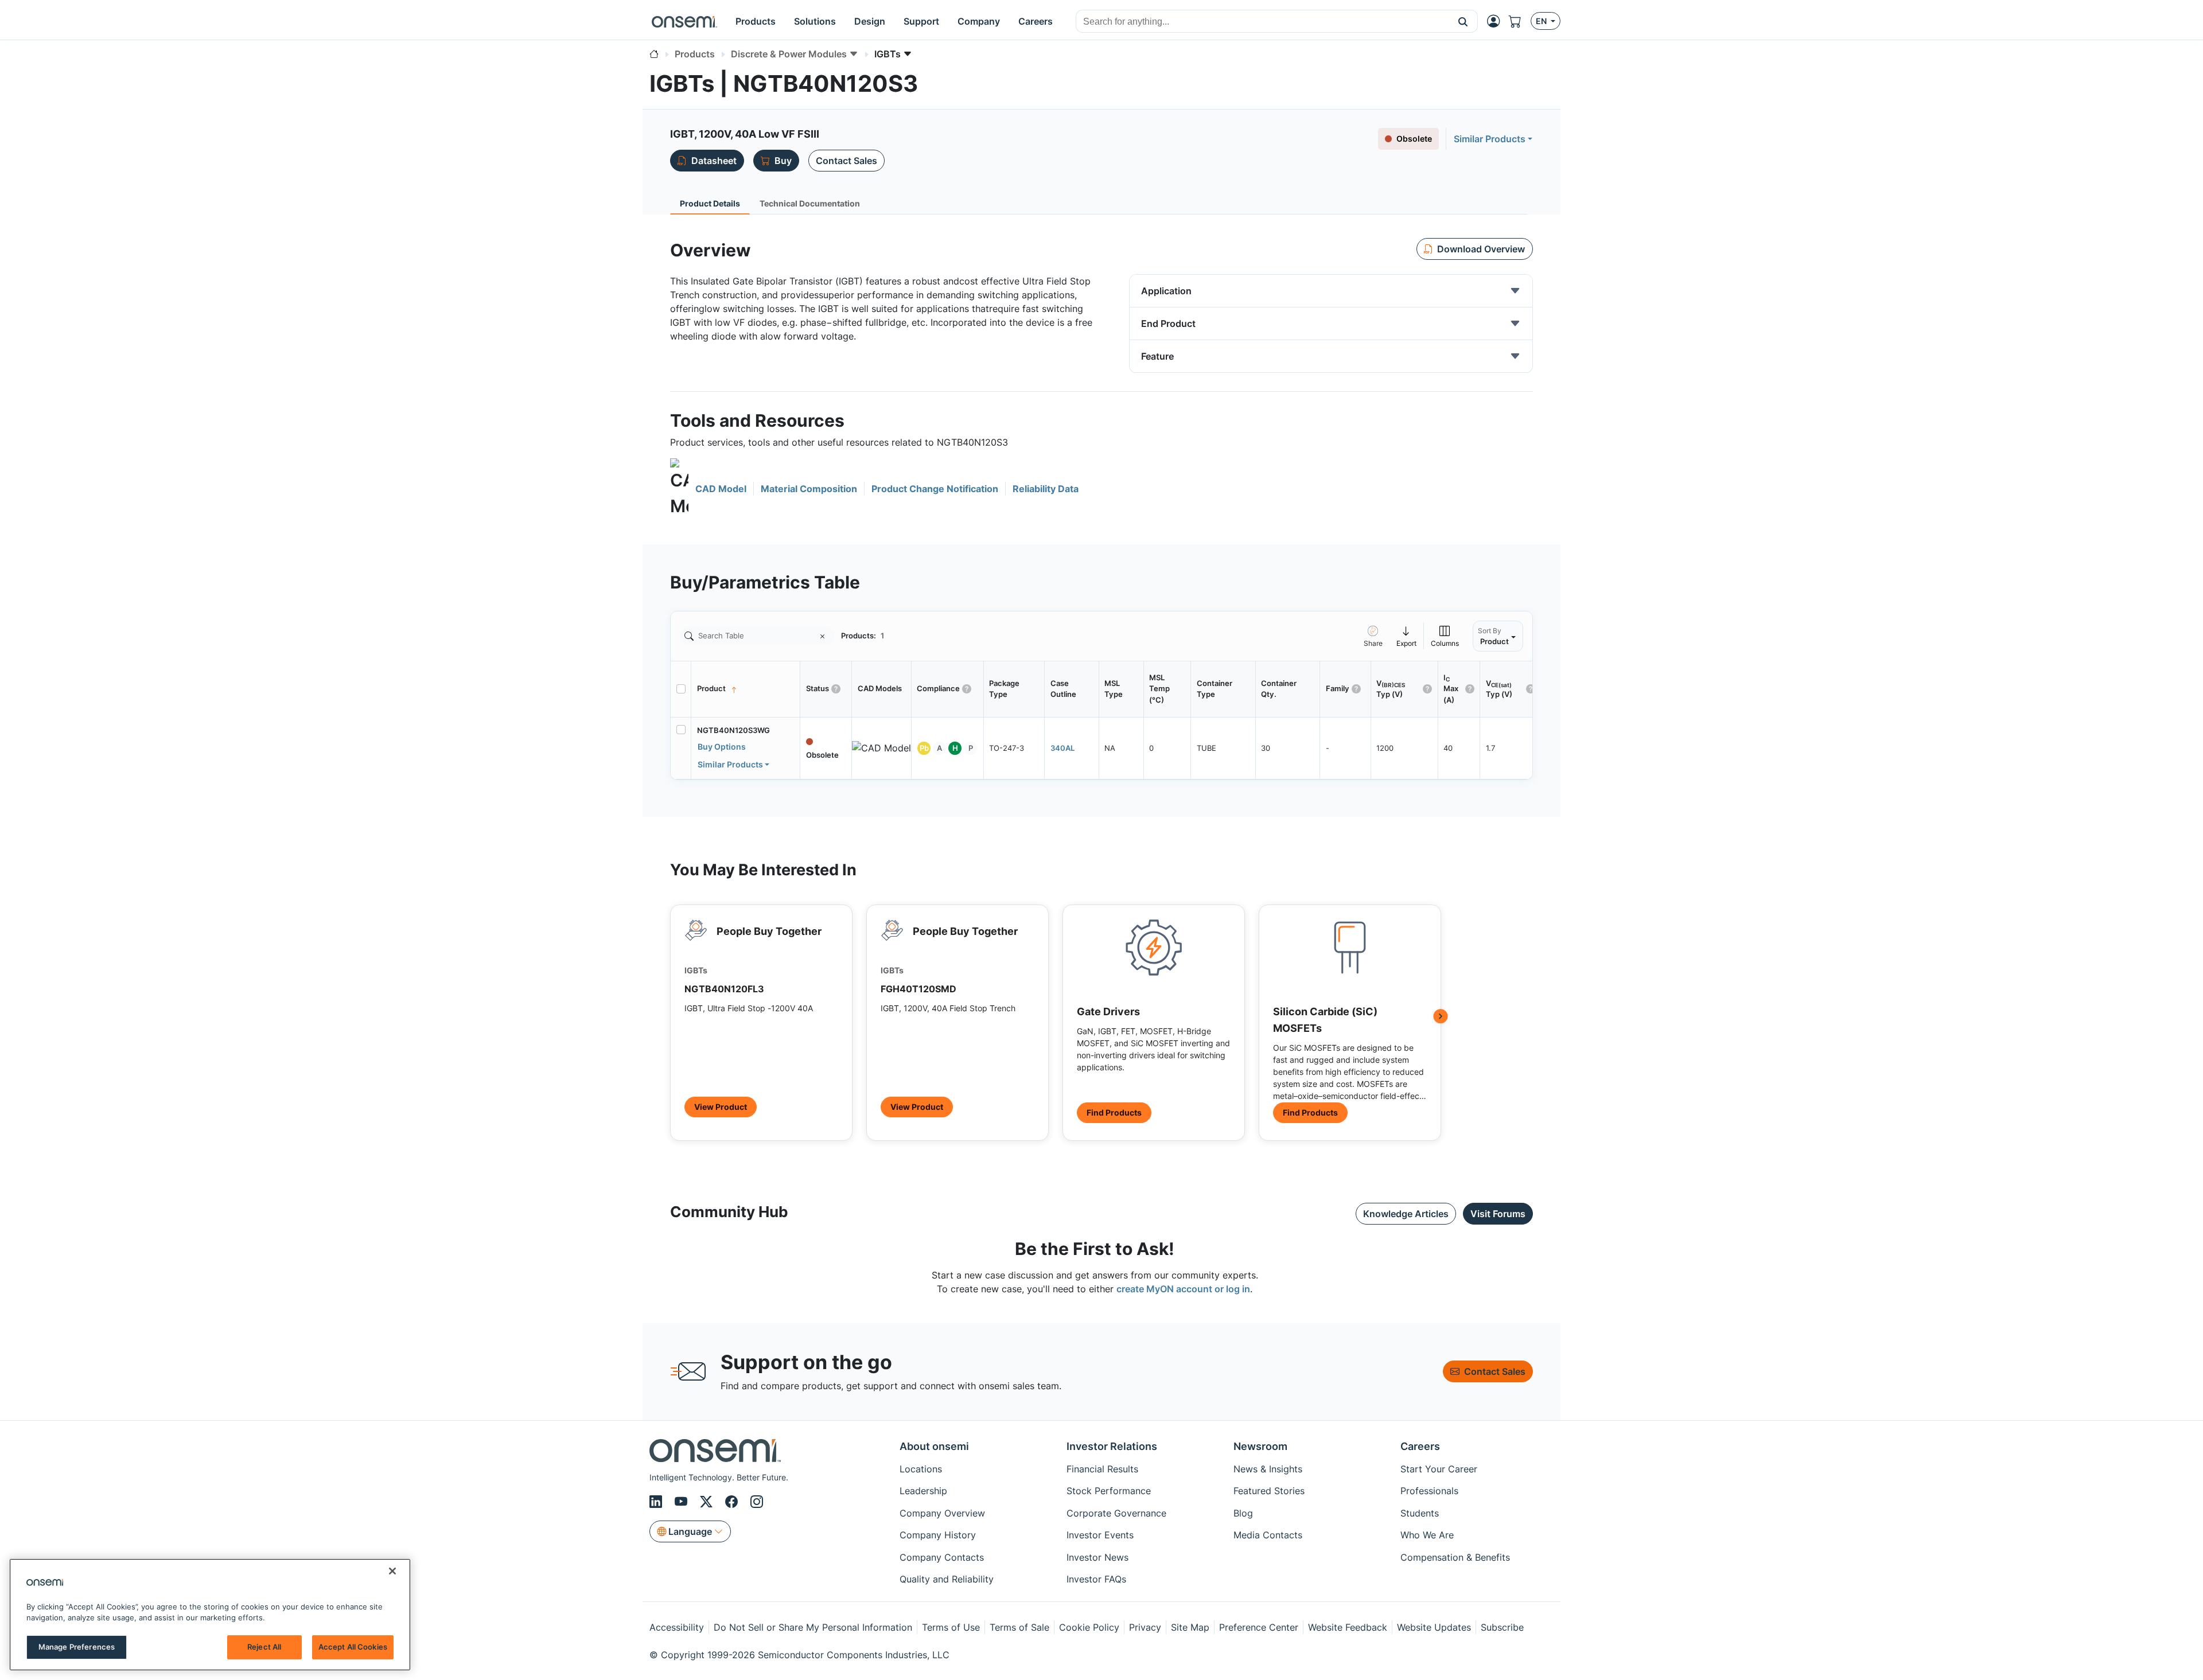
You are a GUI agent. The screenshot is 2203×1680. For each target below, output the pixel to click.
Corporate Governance (1116, 1513)
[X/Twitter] (708, 1502)
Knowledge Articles (1406, 1214)
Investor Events (1100, 1535)
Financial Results (1102, 1469)
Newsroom (1260, 1446)
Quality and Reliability (947, 1579)
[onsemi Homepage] (684, 21)
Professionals (1429, 1491)
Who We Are (1427, 1535)
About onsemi (934, 1446)
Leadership (923, 1491)
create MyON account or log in (1183, 1289)
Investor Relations (1112, 1446)
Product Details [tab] (710, 203)
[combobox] (1262, 22)
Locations (921, 1469)
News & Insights (1268, 1469)
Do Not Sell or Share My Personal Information (813, 1627)
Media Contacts (1268, 1535)
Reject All (264, 1647)
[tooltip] (1407, 636)
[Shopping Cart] (1520, 21)
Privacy (1145, 1627)
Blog (1243, 1513)
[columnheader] (746, 689)
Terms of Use (951, 1627)
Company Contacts (942, 1557)
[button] (1463, 21)
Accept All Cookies (353, 1647)
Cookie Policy (1089, 1627)
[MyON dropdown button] (1497, 21)
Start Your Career (1439, 1469)
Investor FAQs (1096, 1579)
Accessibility (677, 1627)
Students (1420, 1513)
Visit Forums (1498, 1214)
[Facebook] (733, 1502)
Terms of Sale (1019, 1627)
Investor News (1097, 1557)
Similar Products (1490, 139)
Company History (938, 1535)
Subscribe (1502, 1627)
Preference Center (1259, 1627)
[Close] (392, 1571)
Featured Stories (1269, 1491)
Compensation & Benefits (1455, 1557)
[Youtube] (683, 1502)
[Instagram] (757, 1502)
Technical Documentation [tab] (810, 203)
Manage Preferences (77, 1647)
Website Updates (1434, 1627)
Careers (1420, 1446)
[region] (210, 1615)
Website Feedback (1348, 1627)
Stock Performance (1109, 1491)
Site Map (1190, 1627)
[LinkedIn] (657, 1502)
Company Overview (942, 1513)
